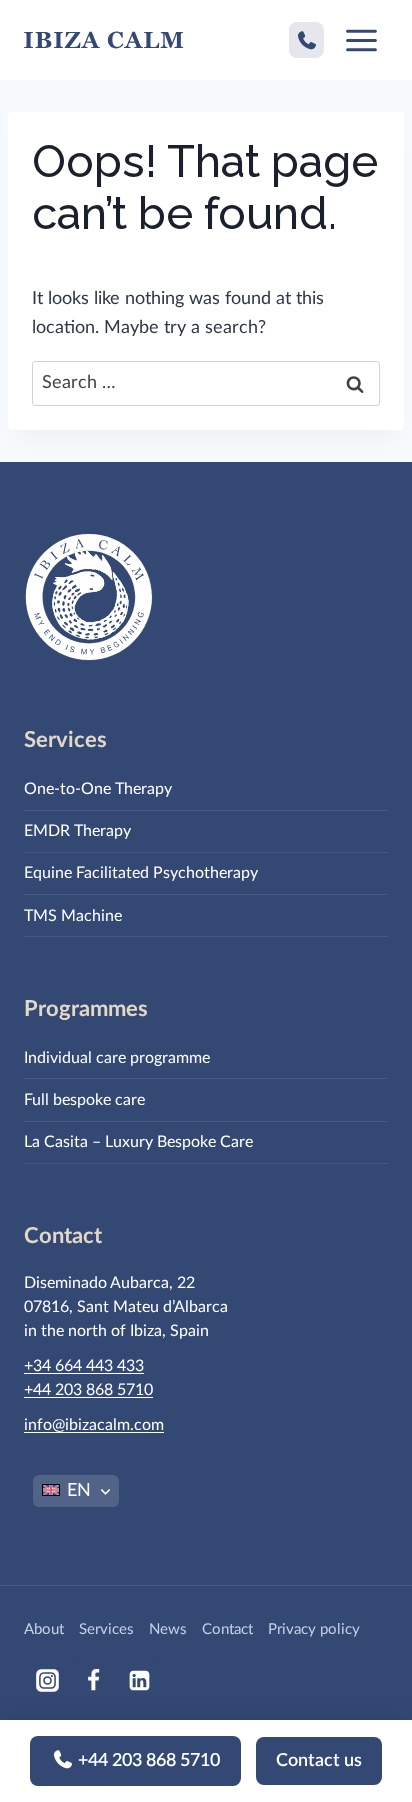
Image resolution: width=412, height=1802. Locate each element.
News (168, 1629)
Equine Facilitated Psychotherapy (141, 873)
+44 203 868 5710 (147, 1761)
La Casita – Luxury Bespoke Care (138, 1142)
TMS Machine (73, 916)
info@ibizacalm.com (94, 1425)
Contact (227, 1629)
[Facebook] (93, 1680)
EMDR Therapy (77, 831)
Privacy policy (314, 1629)
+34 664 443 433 (84, 1366)
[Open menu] (361, 40)
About (44, 1629)
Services (106, 1629)
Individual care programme (117, 1058)
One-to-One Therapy (98, 789)
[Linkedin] (139, 1680)
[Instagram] (47, 1680)
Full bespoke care (84, 1100)
